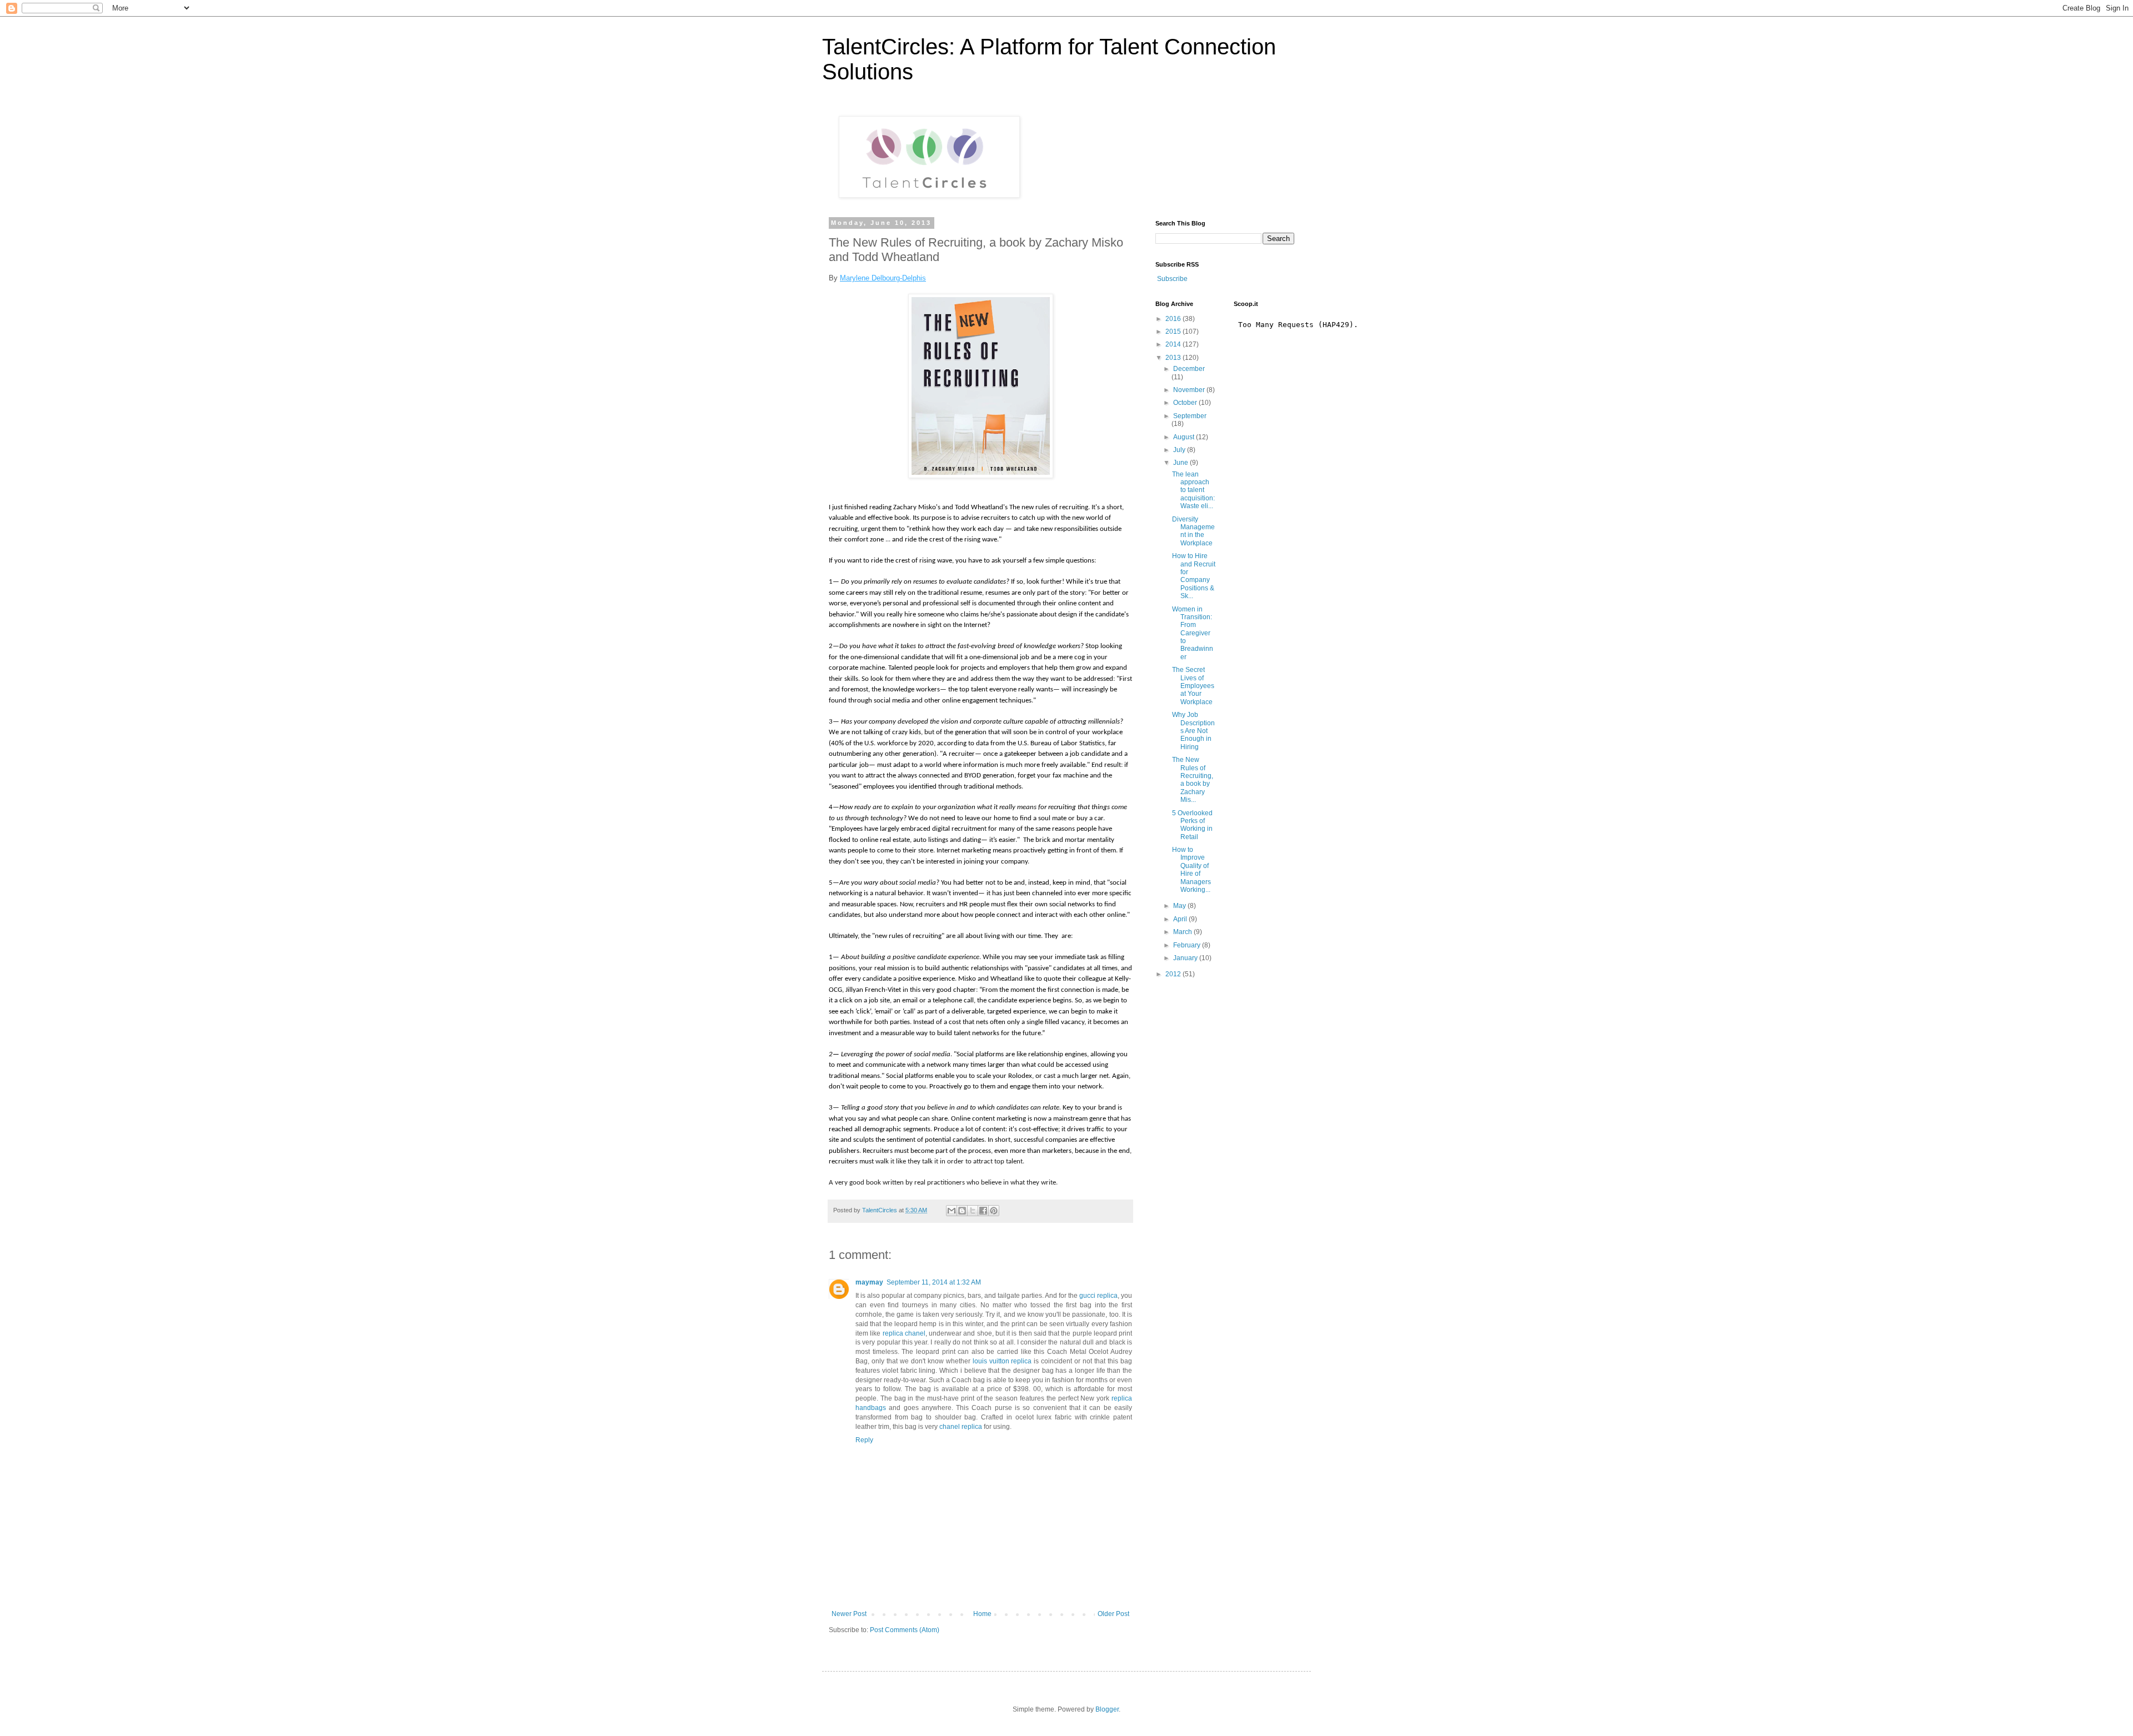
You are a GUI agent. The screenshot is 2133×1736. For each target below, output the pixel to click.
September (1190, 416)
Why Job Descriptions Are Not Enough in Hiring (1193, 731)
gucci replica (1098, 1296)
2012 (1174, 974)
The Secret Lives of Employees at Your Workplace (1193, 686)
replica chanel (904, 1333)
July (1180, 450)
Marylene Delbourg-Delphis (883, 278)
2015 (1174, 332)
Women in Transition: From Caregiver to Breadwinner (1193, 633)
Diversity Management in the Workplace (1193, 531)
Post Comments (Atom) (905, 1630)
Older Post (1113, 1614)
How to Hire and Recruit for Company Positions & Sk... (1194, 576)
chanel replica (961, 1427)
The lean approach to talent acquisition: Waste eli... (1193, 490)
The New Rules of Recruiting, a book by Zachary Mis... (1193, 780)
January (1186, 958)
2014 (1174, 344)
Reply (864, 1440)
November (1190, 390)
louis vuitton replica (1002, 1361)
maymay (869, 1282)
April (1181, 919)
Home (982, 1614)
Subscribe (1172, 279)
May (1180, 906)
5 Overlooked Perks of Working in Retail (1192, 825)
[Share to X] (973, 1211)
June (1181, 463)
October (1186, 403)
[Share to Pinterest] (994, 1211)
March (1183, 932)
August (1185, 437)
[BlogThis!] (962, 1211)
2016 (1174, 319)
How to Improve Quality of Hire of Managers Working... (1191, 870)
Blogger (1107, 1709)
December (1189, 369)
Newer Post (849, 1614)
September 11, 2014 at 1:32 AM (934, 1282)
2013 (1174, 358)
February (1188, 945)
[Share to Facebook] (983, 1211)
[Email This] (952, 1211)
